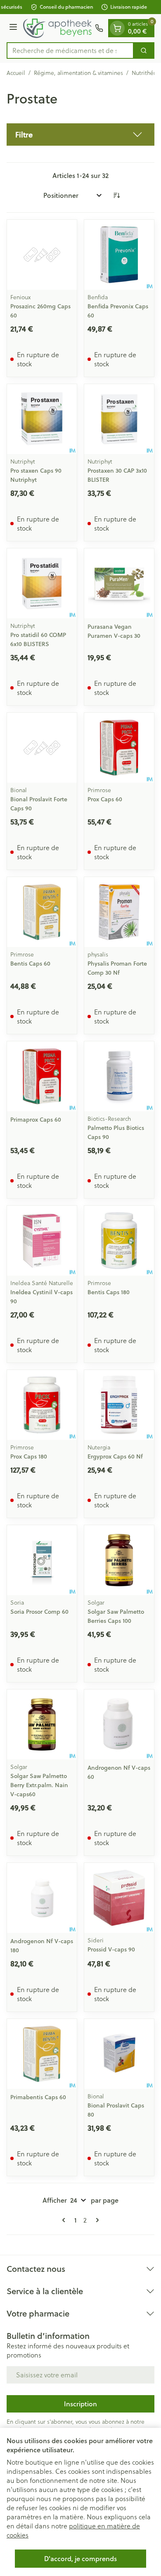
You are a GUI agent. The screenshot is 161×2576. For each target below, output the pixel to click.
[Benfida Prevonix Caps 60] (119, 255)
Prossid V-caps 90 (111, 1949)
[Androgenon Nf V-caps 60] (119, 1724)
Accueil (16, 73)
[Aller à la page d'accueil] (57, 28)
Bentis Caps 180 (109, 1292)
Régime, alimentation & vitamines (78, 73)
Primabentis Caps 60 (38, 2097)
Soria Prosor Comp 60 (39, 1612)
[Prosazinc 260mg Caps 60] (42, 255)
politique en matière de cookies (73, 2530)
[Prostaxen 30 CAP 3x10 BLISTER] (119, 419)
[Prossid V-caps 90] (119, 1898)
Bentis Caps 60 (30, 964)
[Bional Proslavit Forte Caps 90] (42, 748)
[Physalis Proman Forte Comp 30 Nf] (119, 912)
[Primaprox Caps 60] (42, 1076)
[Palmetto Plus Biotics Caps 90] (119, 1076)
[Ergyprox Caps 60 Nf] (119, 1405)
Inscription (80, 2404)
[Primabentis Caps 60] (42, 2054)
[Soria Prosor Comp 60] (42, 1560)
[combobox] (70, 50)
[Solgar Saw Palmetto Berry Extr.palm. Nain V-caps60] (42, 1724)
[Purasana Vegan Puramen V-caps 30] (119, 583)
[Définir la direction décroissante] (116, 195)
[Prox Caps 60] (119, 748)
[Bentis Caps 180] (119, 1241)
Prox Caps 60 (105, 799)
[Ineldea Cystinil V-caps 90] (42, 1241)
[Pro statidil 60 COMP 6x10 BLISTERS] (42, 583)
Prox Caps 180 (29, 1456)
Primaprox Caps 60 (36, 1120)
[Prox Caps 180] (42, 1405)
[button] (80, 135)
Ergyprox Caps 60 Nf (115, 1456)
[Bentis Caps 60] (42, 912)
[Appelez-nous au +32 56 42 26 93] (99, 28)
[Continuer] (96, 2220)
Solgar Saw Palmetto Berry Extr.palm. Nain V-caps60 (39, 1785)
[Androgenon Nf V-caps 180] (42, 1898)
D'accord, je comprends (80, 2558)
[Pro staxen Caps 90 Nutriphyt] (42, 419)
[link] (65, 2220)
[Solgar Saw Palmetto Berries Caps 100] (119, 1560)
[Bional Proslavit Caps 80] (119, 2054)
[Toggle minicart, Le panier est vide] (117, 28)
